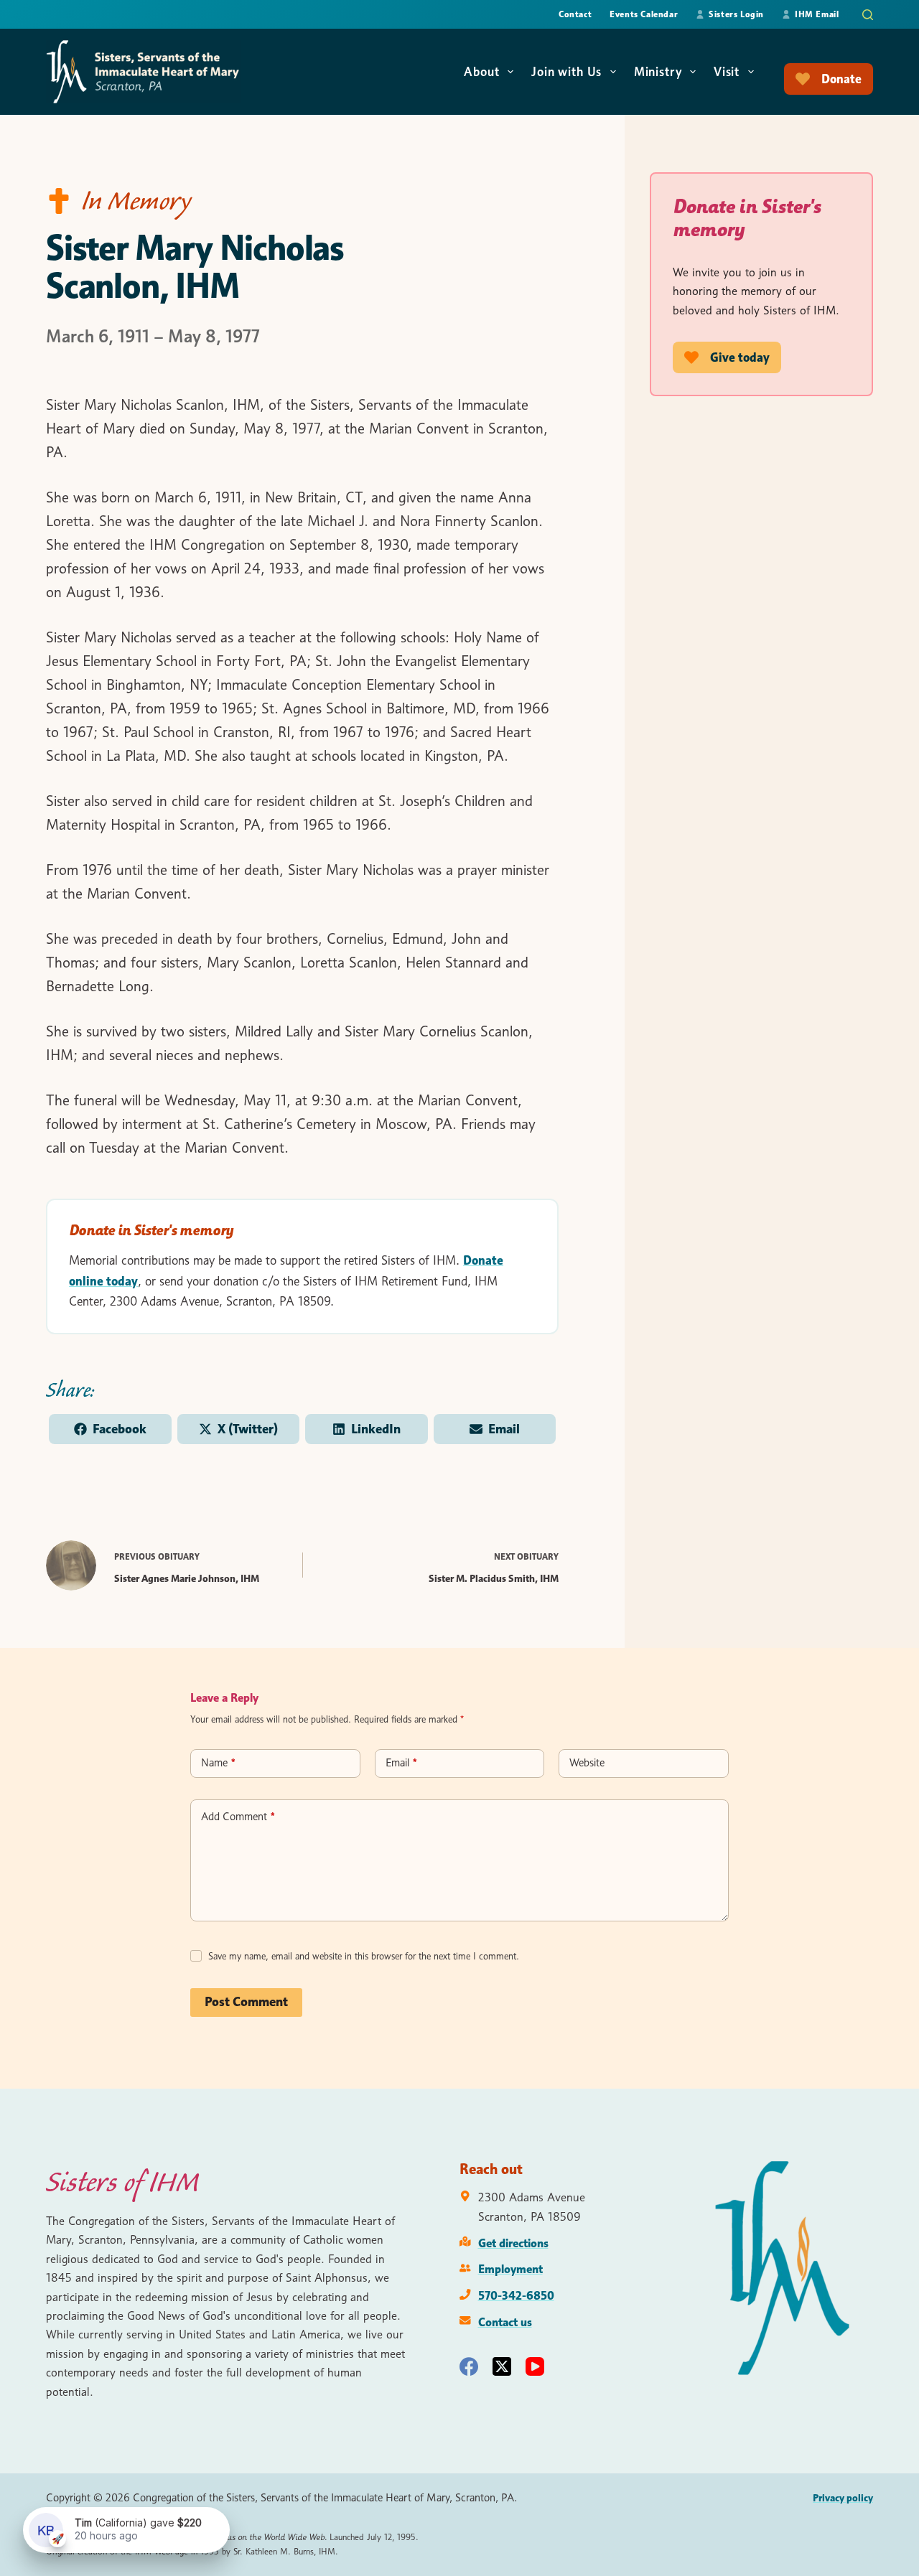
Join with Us (566, 72)
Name (218, 1763)
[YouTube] (535, 2366)
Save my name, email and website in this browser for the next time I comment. (364, 1956)
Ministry (658, 72)
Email (401, 1763)
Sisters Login (736, 14)
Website (587, 1763)
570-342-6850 (516, 2295)
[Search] (868, 15)
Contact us (505, 2322)
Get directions (513, 2243)
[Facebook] (469, 2366)
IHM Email (817, 14)
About (481, 72)
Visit (727, 72)
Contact (575, 14)
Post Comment (246, 2002)
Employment (510, 2269)
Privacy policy (843, 2498)
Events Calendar (644, 14)
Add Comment (238, 1817)
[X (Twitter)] (502, 2366)
